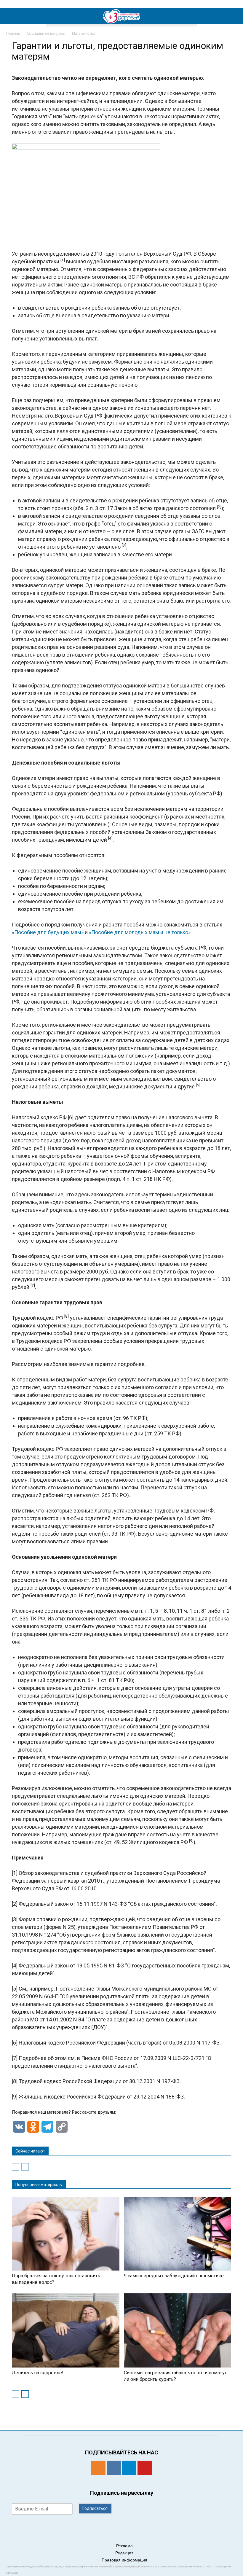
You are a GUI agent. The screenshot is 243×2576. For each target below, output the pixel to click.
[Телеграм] (129, 2468)
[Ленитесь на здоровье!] (66, 2330)
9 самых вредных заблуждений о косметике (174, 2276)
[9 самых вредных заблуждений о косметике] (178, 2234)
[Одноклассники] (98, 2468)
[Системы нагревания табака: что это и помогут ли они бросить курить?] (178, 2330)
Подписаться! (95, 2508)
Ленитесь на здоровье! (38, 2373)
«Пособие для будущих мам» (48, 932)
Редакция (124, 2553)
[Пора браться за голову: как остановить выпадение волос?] (66, 2234)
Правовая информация (124, 2560)
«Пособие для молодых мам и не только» (140, 932)
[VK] (114, 2468)
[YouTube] (145, 2468)
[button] (235, 16)
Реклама (124, 2546)
